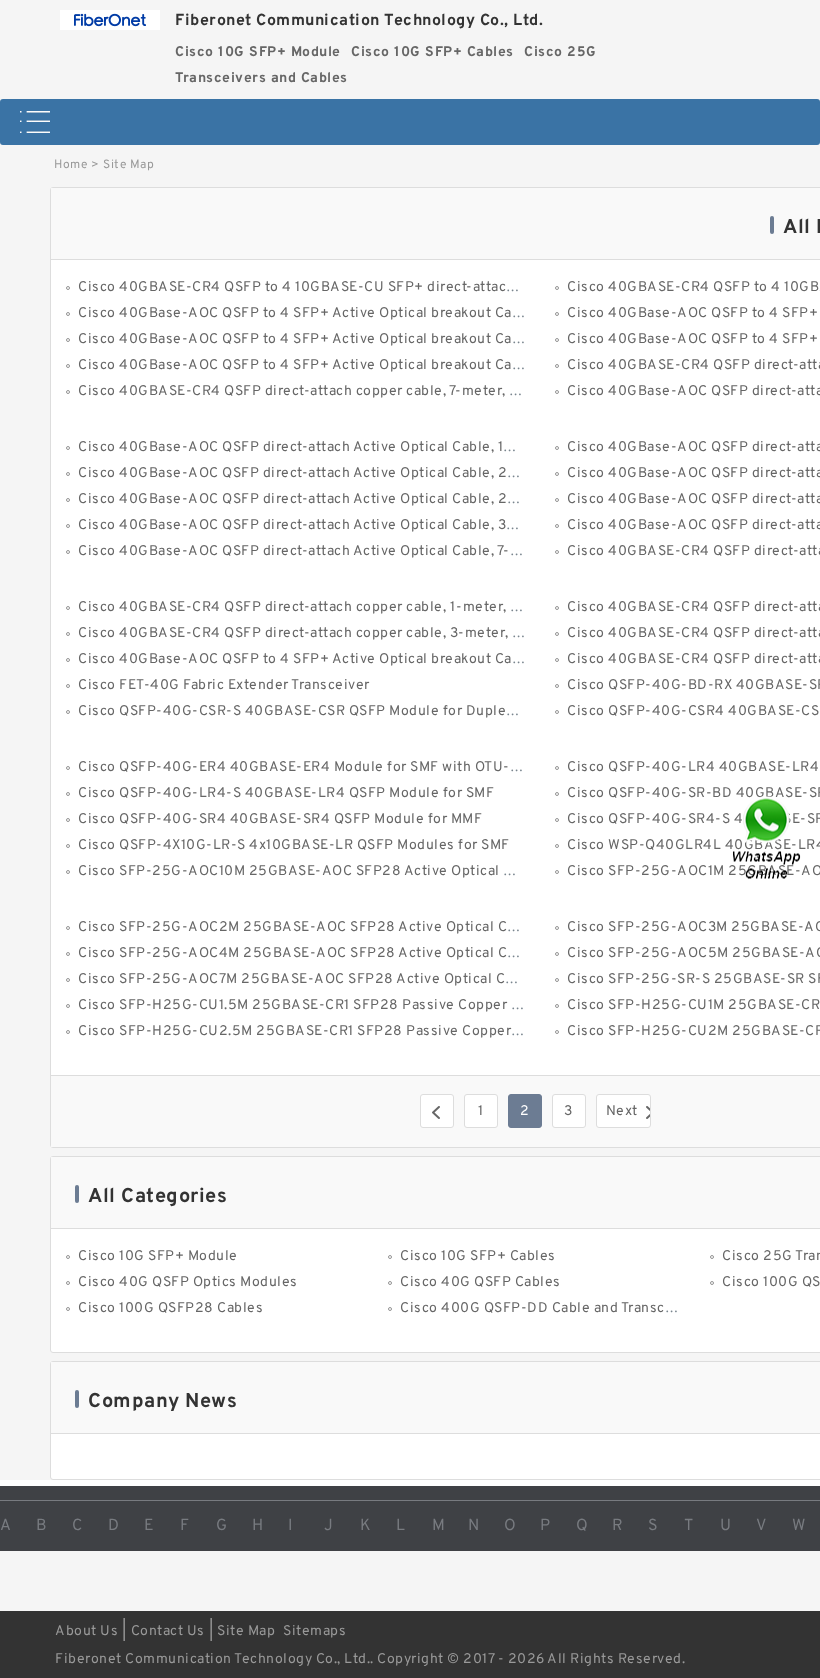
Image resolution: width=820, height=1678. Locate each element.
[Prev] (437, 1111)
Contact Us (168, 1631)
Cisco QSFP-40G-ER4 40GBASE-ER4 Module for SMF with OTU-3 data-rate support (359, 767)
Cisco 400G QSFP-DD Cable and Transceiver (549, 1308)
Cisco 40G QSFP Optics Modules (188, 1282)
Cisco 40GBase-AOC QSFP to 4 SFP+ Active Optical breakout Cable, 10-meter (340, 313)
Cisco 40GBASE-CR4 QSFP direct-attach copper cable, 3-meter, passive (321, 633)
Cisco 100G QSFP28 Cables (170, 1308)
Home (70, 165)
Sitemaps (314, 1631)
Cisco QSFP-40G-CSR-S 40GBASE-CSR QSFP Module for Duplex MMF (313, 711)
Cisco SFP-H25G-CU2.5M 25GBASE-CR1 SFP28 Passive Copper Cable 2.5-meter (352, 1031)
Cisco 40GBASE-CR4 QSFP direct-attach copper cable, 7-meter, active (314, 391)
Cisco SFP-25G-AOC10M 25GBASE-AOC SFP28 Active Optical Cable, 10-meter (344, 871)
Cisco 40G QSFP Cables (480, 1282)
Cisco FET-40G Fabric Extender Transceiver (224, 685)
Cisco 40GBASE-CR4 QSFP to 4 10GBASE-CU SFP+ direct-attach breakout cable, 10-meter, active (406, 287)
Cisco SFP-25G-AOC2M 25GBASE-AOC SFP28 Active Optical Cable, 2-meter (339, 927)
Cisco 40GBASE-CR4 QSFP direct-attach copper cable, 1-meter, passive (320, 607)
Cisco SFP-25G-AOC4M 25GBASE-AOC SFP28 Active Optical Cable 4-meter (337, 953)
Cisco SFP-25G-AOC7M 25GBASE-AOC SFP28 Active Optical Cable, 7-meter (336, 979)
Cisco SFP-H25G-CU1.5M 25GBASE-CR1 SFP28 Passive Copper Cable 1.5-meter (348, 1005)
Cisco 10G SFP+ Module (158, 1256)
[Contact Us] (768, 839)
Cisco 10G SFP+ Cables (478, 1256)
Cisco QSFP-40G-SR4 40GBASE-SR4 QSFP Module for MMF (280, 819)
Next (622, 1111)
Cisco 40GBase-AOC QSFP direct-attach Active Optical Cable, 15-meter (319, 447)
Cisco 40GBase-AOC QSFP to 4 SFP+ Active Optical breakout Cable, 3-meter (337, 659)
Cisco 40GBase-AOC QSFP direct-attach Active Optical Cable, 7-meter (314, 551)
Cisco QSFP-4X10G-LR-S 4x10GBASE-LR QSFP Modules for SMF (294, 845)
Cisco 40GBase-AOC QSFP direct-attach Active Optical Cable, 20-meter (321, 473)
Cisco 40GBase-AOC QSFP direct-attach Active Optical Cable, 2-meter (316, 499)
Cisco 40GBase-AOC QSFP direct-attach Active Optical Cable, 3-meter (315, 525)
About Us (86, 1631)
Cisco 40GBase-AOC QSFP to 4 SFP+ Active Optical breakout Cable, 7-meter (335, 365)
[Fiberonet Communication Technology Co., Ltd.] (110, 15)
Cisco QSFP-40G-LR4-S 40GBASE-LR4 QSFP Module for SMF (286, 793)
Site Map (246, 1631)
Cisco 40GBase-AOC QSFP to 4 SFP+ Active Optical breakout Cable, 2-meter (337, 339)
